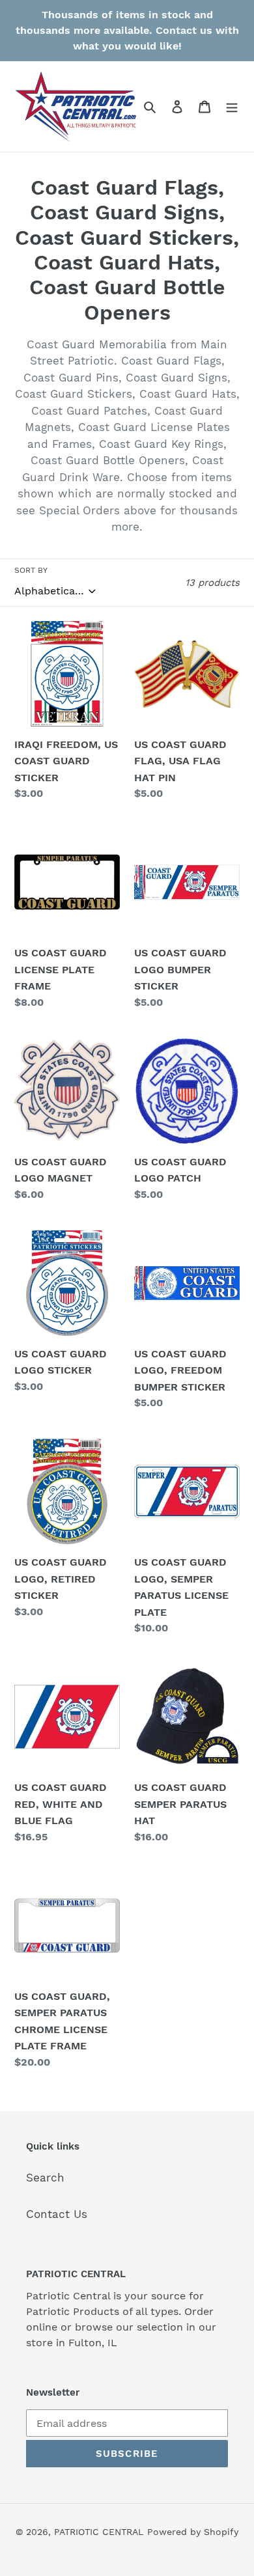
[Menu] (232, 107)
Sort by (31, 570)
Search (45, 2178)
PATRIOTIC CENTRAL (99, 2532)
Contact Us (57, 2214)
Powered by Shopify (193, 2532)
